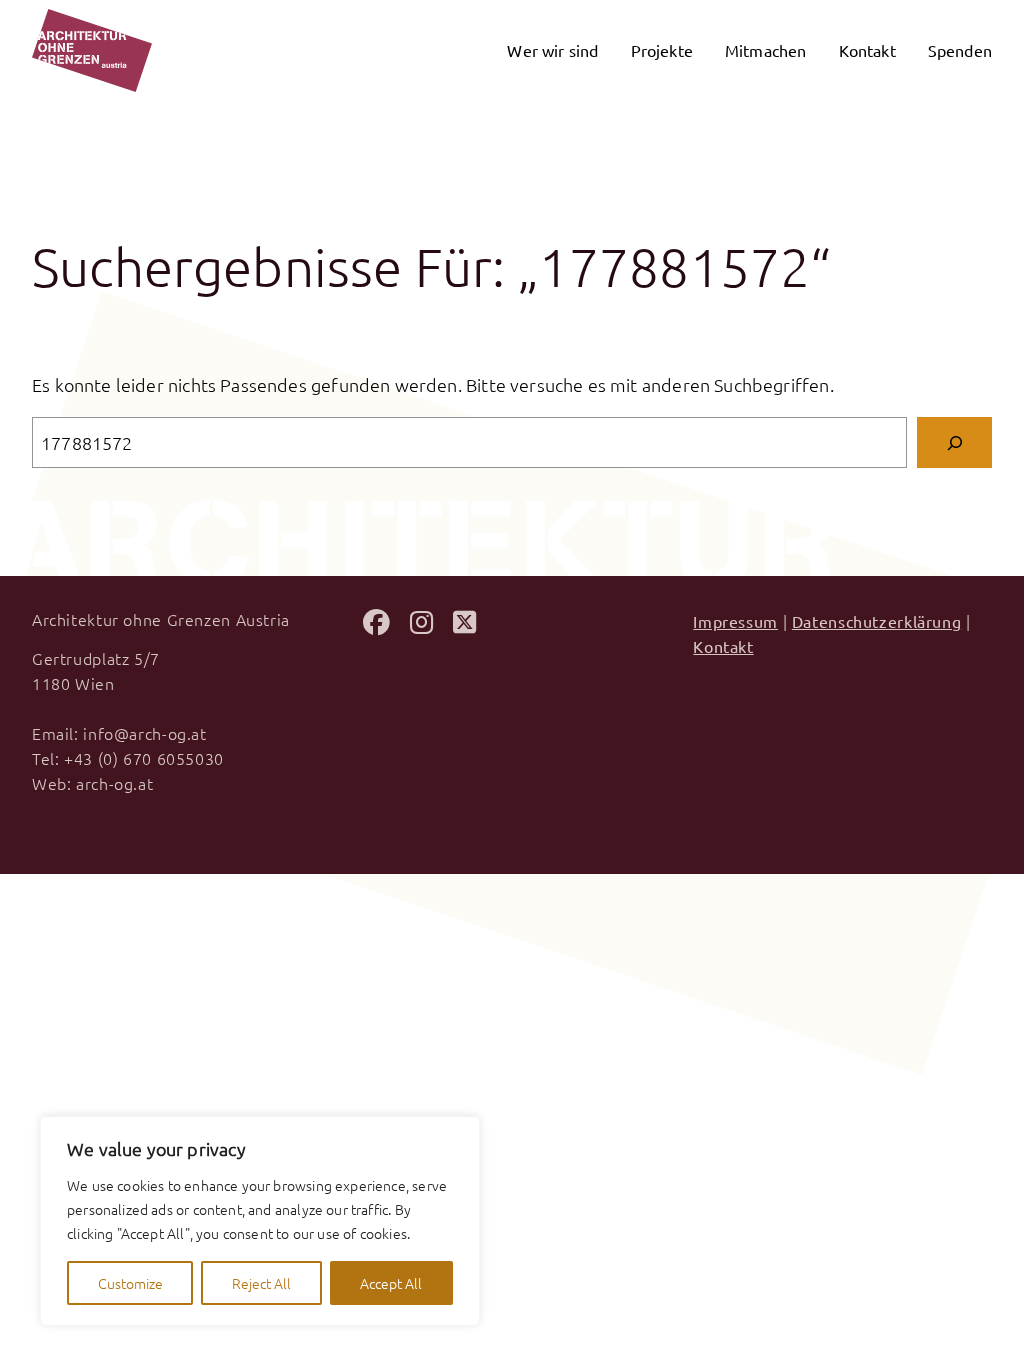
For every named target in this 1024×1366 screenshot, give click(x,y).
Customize (130, 1283)
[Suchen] (954, 442)
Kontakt (723, 646)
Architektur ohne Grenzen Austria (161, 619)
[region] (260, 1221)
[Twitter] (464, 625)
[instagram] (421, 625)
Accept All (391, 1283)
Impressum (735, 621)
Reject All (261, 1283)
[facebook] (376, 625)
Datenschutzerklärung (876, 621)
